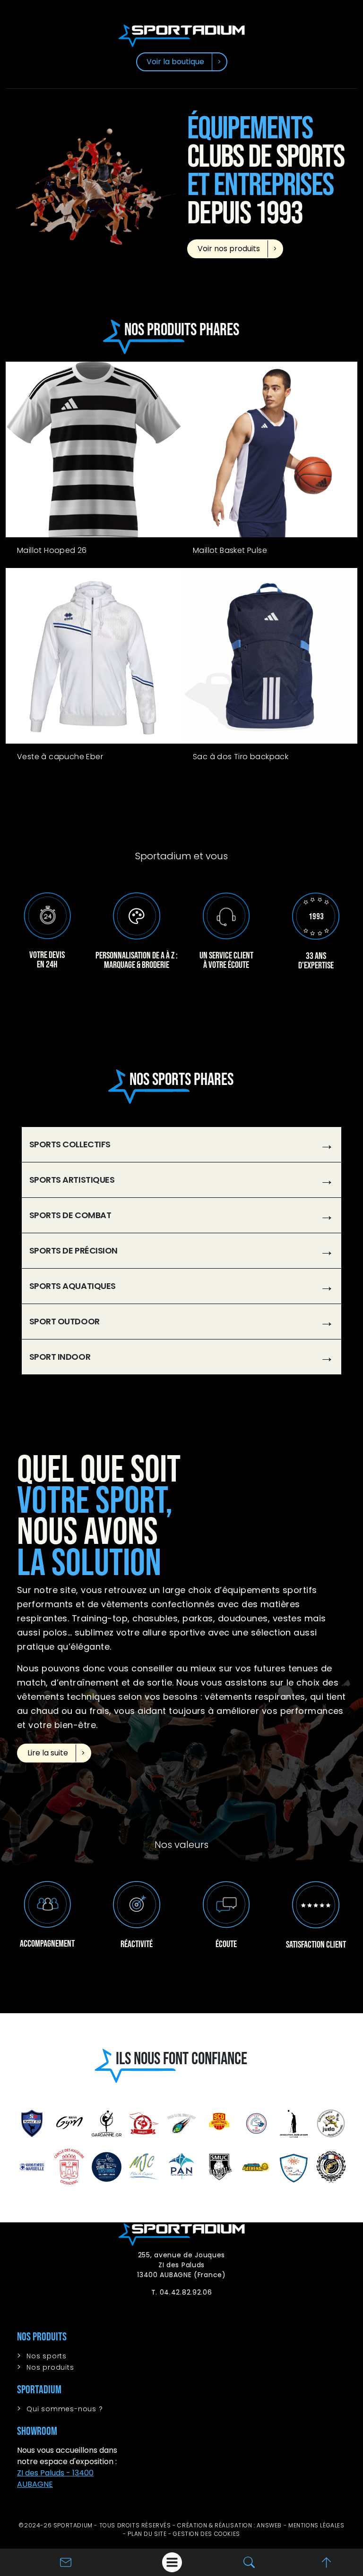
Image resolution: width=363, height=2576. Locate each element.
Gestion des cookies (206, 2534)
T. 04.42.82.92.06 (182, 2292)
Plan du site (147, 2534)
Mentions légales (316, 2525)
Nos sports (47, 2356)
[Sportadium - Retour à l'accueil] (181, 35)
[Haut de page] (326, 2562)
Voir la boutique (175, 62)
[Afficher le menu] (172, 2562)
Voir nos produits (229, 249)
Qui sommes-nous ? (65, 2409)
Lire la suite (48, 1753)
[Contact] (66, 2562)
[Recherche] (249, 2562)
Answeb (269, 2525)
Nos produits (50, 2367)
